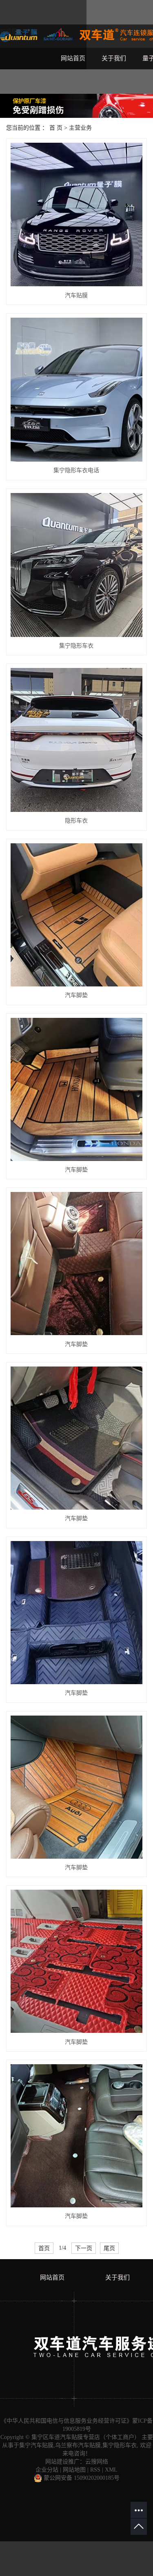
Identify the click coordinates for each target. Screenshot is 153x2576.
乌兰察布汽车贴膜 (78, 2445)
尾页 (109, 2248)
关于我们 (114, 58)
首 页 (56, 128)
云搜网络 (97, 2462)
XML (111, 2470)
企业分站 (47, 2470)
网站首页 (73, 58)
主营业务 (80, 128)
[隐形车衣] (76, 740)
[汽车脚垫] (76, 915)
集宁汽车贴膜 (36, 2445)
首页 (44, 2248)
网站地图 (74, 2470)
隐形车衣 (76, 821)
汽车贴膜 (76, 295)
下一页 (84, 2248)
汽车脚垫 (76, 995)
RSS (95, 2470)
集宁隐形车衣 (76, 646)
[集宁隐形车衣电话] (76, 390)
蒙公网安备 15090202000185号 (81, 2478)
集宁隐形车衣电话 (76, 470)
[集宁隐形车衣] (76, 565)
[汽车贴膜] (76, 215)
